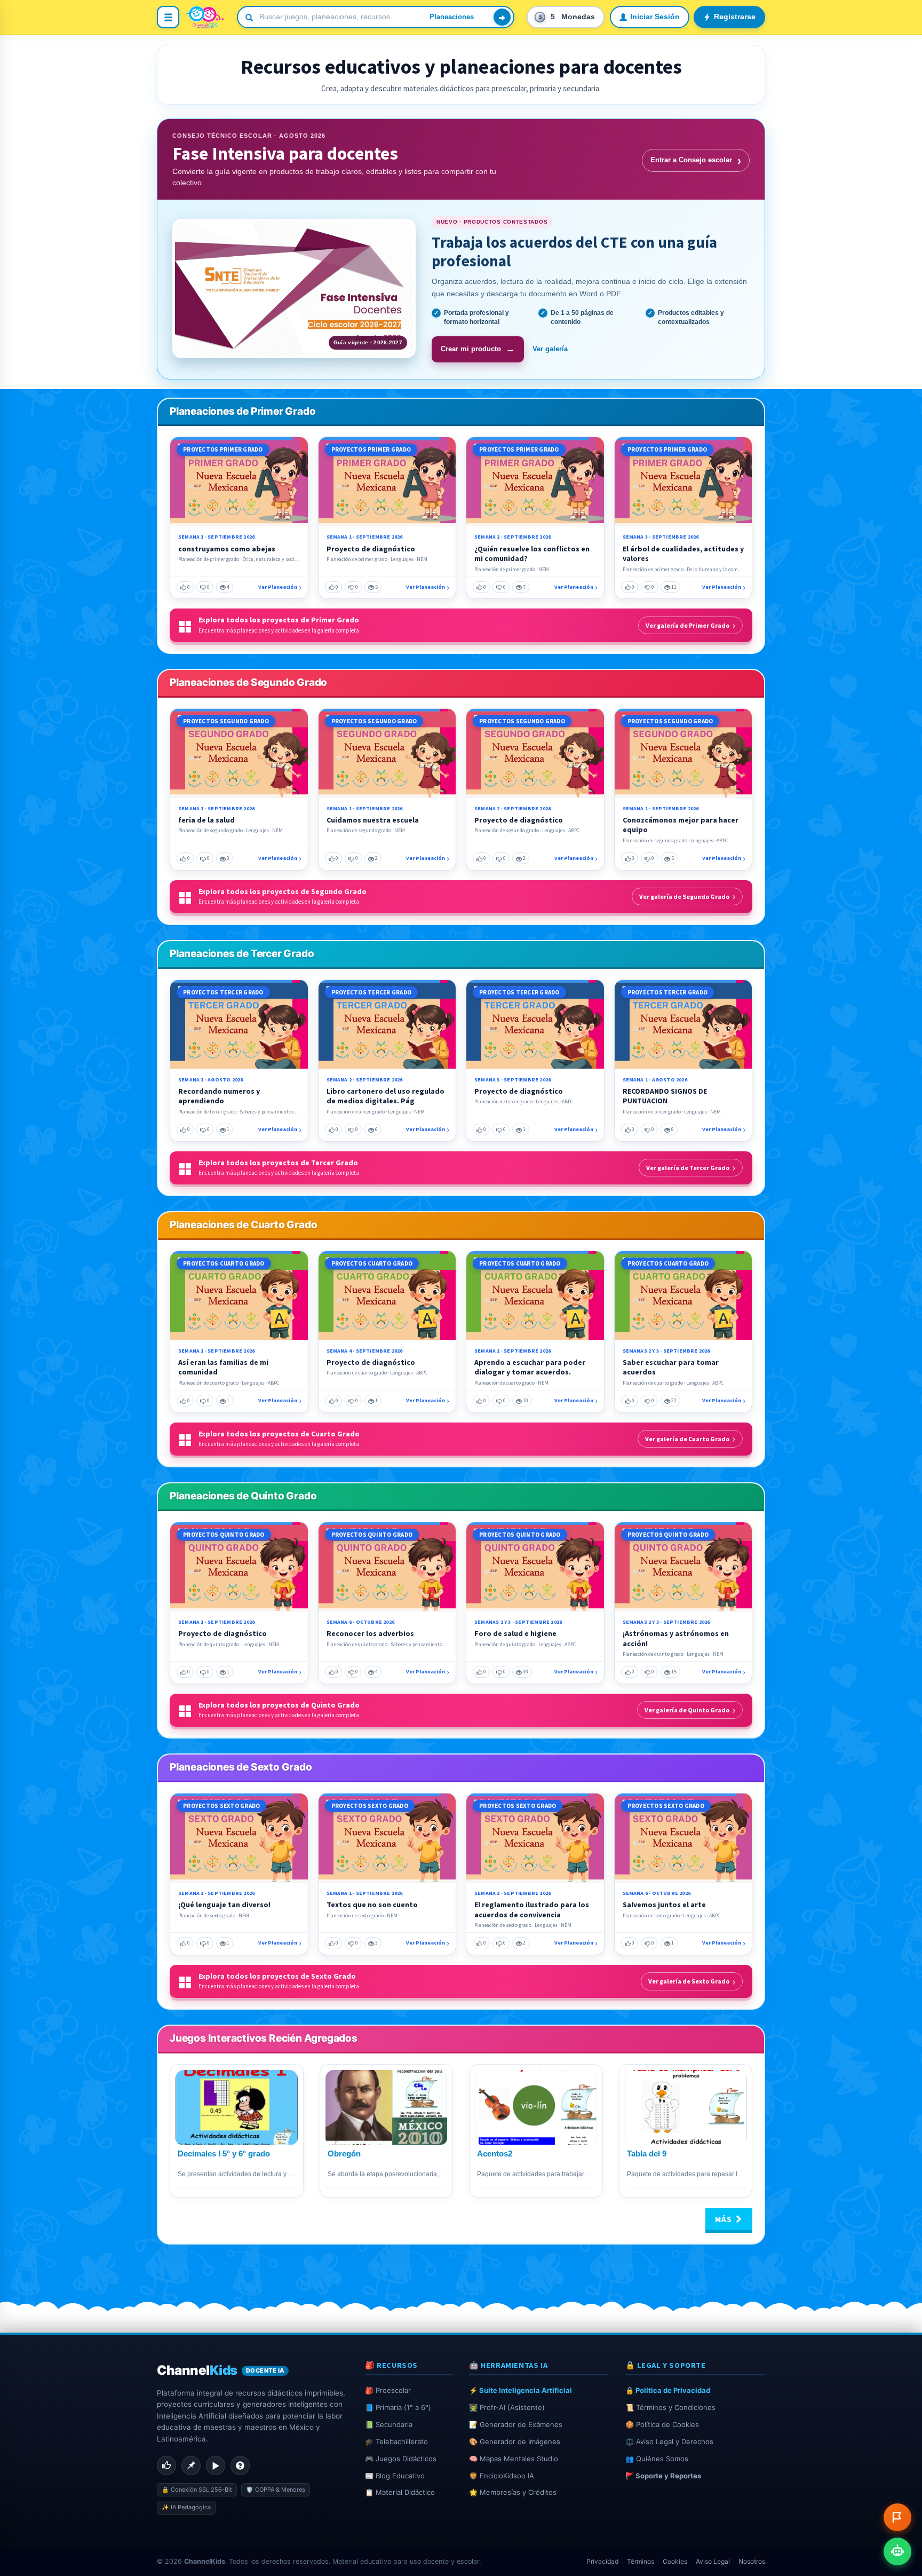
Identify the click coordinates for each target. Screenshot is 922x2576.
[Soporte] (240, 2466)
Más (725, 2219)
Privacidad (602, 2561)
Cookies (675, 2561)
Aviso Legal (713, 2561)
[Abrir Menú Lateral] (168, 17)
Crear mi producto (478, 349)
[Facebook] (166, 2466)
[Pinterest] (191, 2466)
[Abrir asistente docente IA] (897, 2551)
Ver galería (550, 349)
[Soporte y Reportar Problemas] (897, 2517)
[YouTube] (216, 2466)
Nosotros (752, 2561)
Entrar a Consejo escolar (696, 160)
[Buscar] (502, 17)
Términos (641, 2561)
